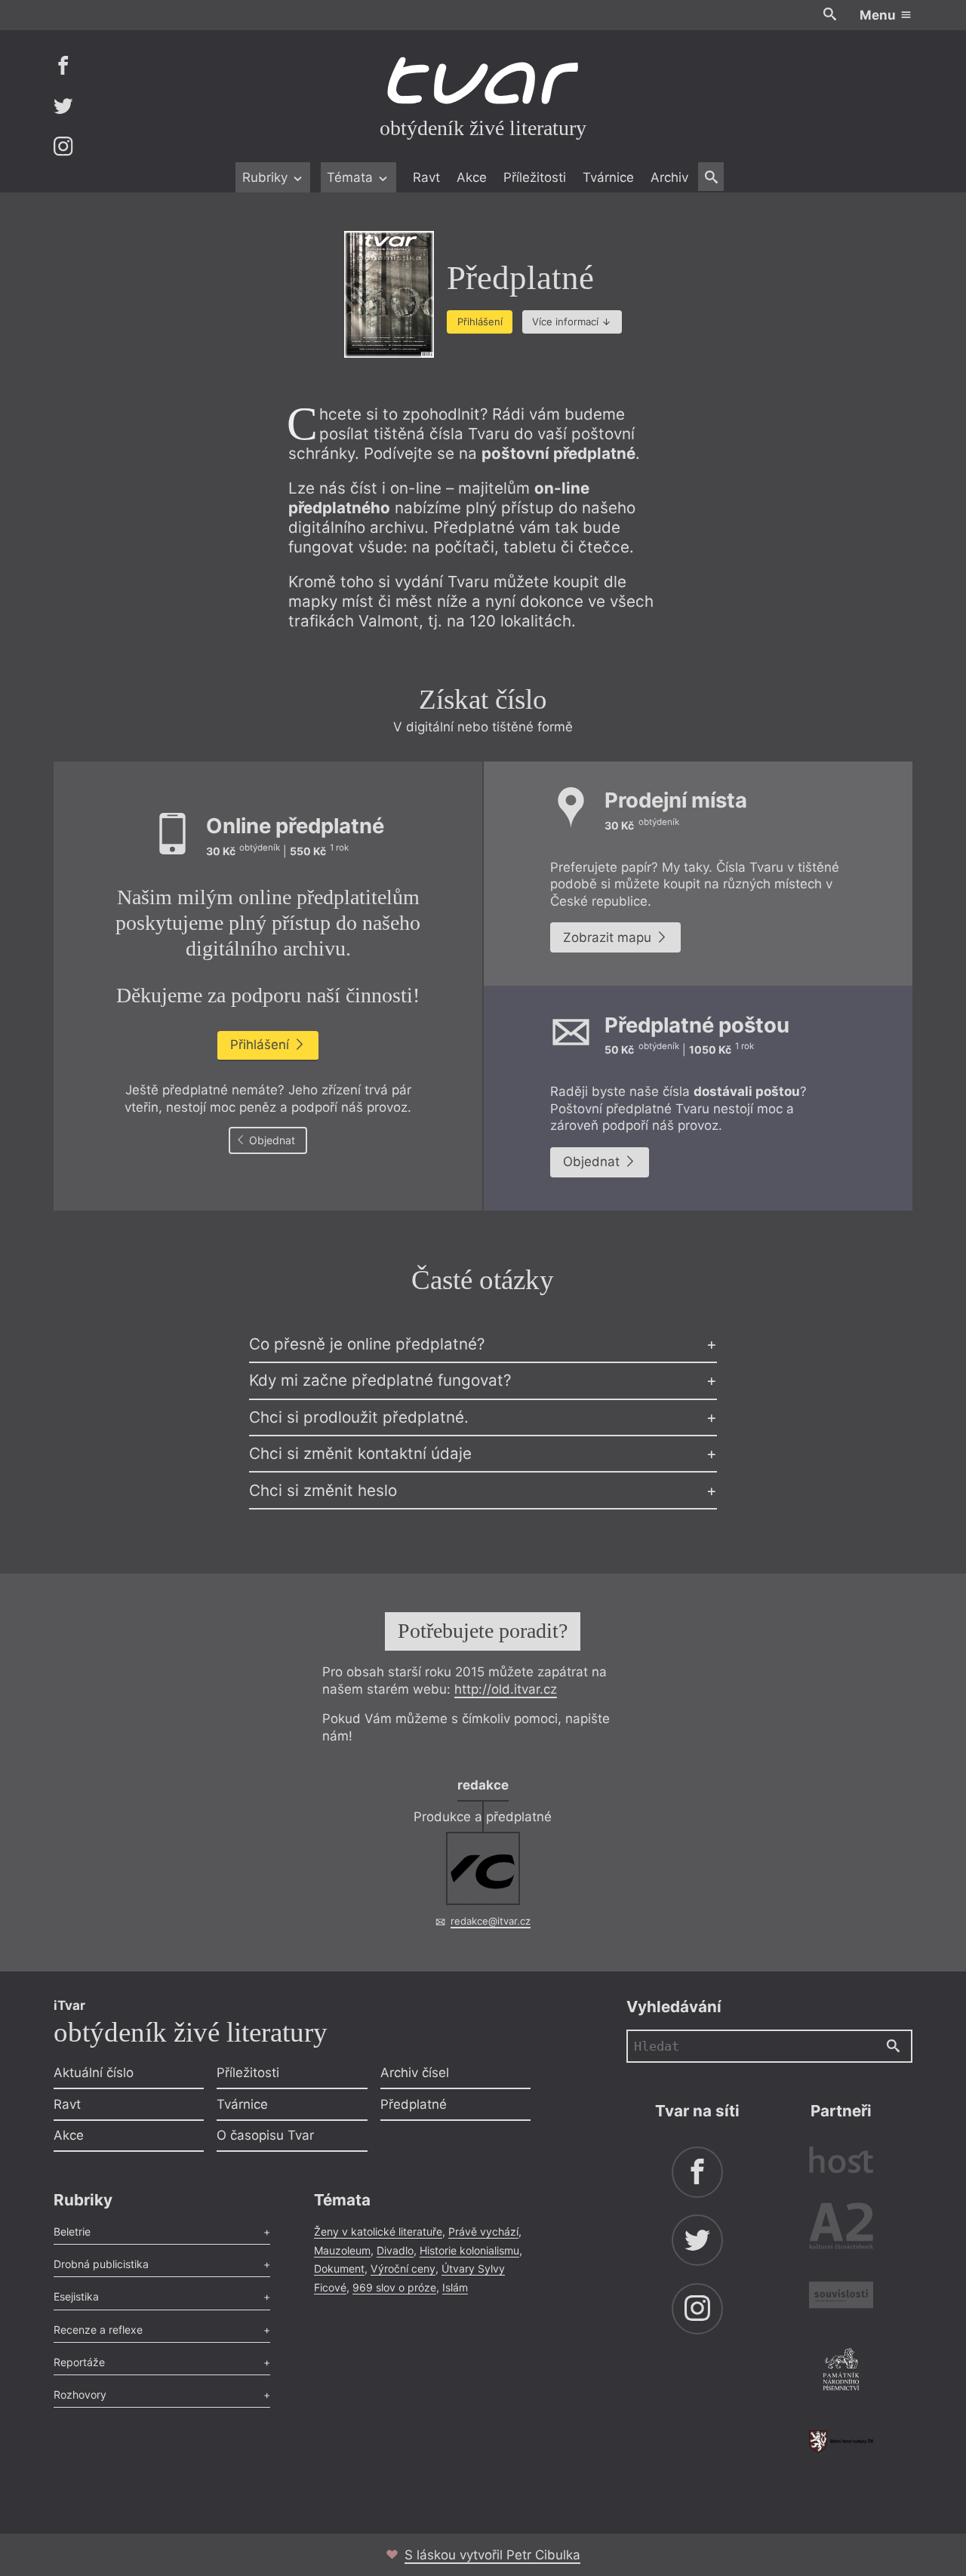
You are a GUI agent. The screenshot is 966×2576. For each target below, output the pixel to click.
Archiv (669, 177)
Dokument (339, 2268)
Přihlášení (480, 322)
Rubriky (267, 177)
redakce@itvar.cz (491, 1921)
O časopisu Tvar (265, 2135)
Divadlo (395, 2250)
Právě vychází (483, 2231)
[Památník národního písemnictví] (841, 2371)
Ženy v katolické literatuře (378, 2231)
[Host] (841, 2162)
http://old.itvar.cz (506, 1689)
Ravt (426, 177)
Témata (352, 177)
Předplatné (414, 2104)
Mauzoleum (342, 2250)
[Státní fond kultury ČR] (841, 2441)
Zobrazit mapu (609, 937)
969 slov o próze (394, 2287)
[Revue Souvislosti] (841, 2297)
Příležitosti (535, 177)
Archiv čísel (415, 2073)
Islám (455, 2287)
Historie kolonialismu (469, 2250)
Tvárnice (608, 177)
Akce (472, 177)
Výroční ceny (403, 2268)
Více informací (565, 322)
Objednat (271, 1140)
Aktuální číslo (94, 2073)
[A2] (841, 2229)
